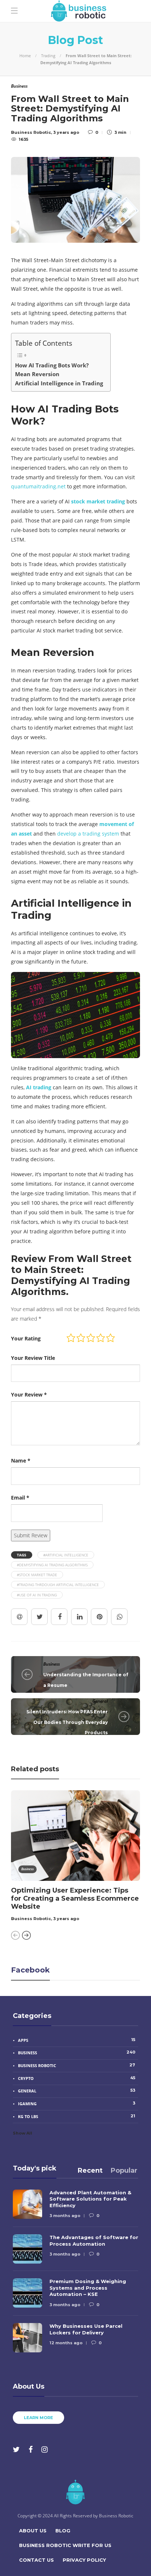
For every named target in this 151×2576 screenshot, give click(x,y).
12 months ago (66, 2343)
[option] (75, 1857)
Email (20, 1498)
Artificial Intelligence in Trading (59, 383)
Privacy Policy (84, 2560)
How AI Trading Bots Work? (52, 365)
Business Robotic (31, 1919)
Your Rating (26, 1338)
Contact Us (36, 2560)
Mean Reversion (37, 374)
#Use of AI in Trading (37, 1595)
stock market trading (98, 501)
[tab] (90, 2170)
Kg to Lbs (77, 2116)
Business (51, 1664)
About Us (33, 2531)
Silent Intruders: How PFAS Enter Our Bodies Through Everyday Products (67, 1722)
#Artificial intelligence (66, 1555)
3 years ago (66, 1919)
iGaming (77, 2103)
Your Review (29, 1395)
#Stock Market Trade (37, 1575)
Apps (77, 2040)
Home (25, 56)
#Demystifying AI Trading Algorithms (52, 1565)
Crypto (77, 2078)
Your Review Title (33, 1358)
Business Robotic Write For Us (65, 2545)
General (100, 1701)
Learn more (38, 2418)
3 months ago (65, 2216)
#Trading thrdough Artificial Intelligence (58, 1585)
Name (21, 1461)
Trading (48, 56)
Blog (63, 2531)
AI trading (39, 1087)
